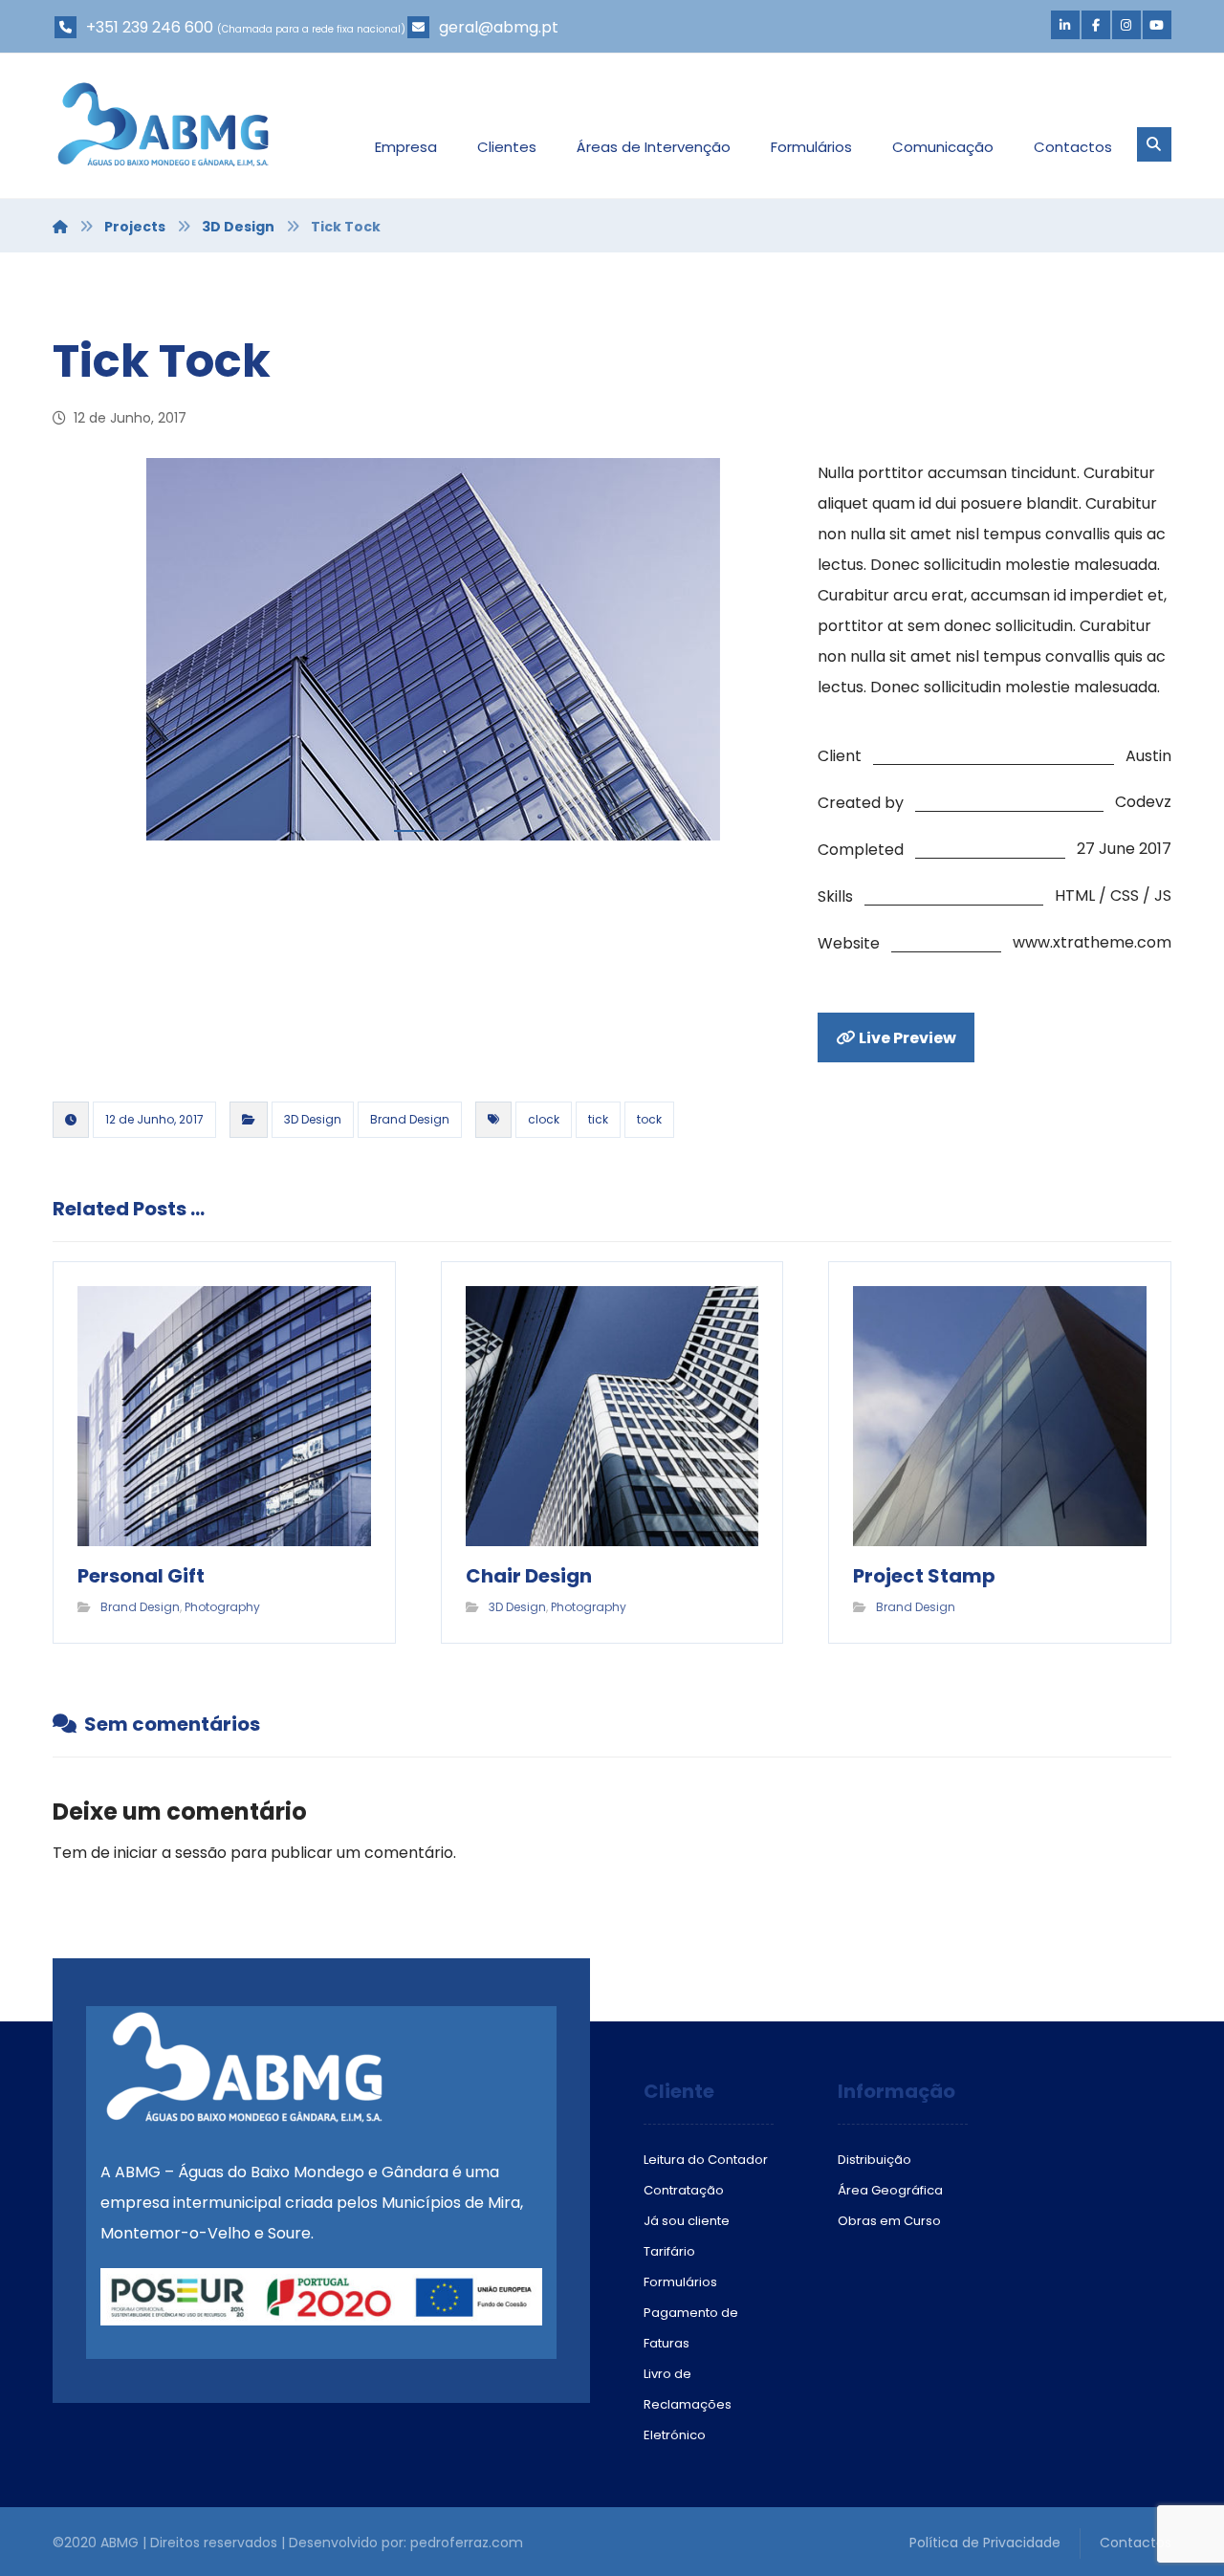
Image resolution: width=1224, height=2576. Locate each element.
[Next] (755, 654)
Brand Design (410, 1119)
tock (649, 1119)
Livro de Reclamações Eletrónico (688, 2404)
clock (544, 1119)
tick (598, 1119)
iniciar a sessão (170, 1853)
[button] (1065, 25)
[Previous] (86, 654)
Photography (222, 1607)
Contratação (684, 2190)
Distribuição (874, 2160)
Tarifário (669, 2251)
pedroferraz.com (467, 2543)
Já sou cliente (687, 2221)
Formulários (680, 2282)
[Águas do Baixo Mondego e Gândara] (163, 124)
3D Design (313, 1119)
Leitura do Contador (706, 2160)
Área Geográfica (890, 2190)
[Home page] (60, 227)
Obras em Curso (889, 2221)
